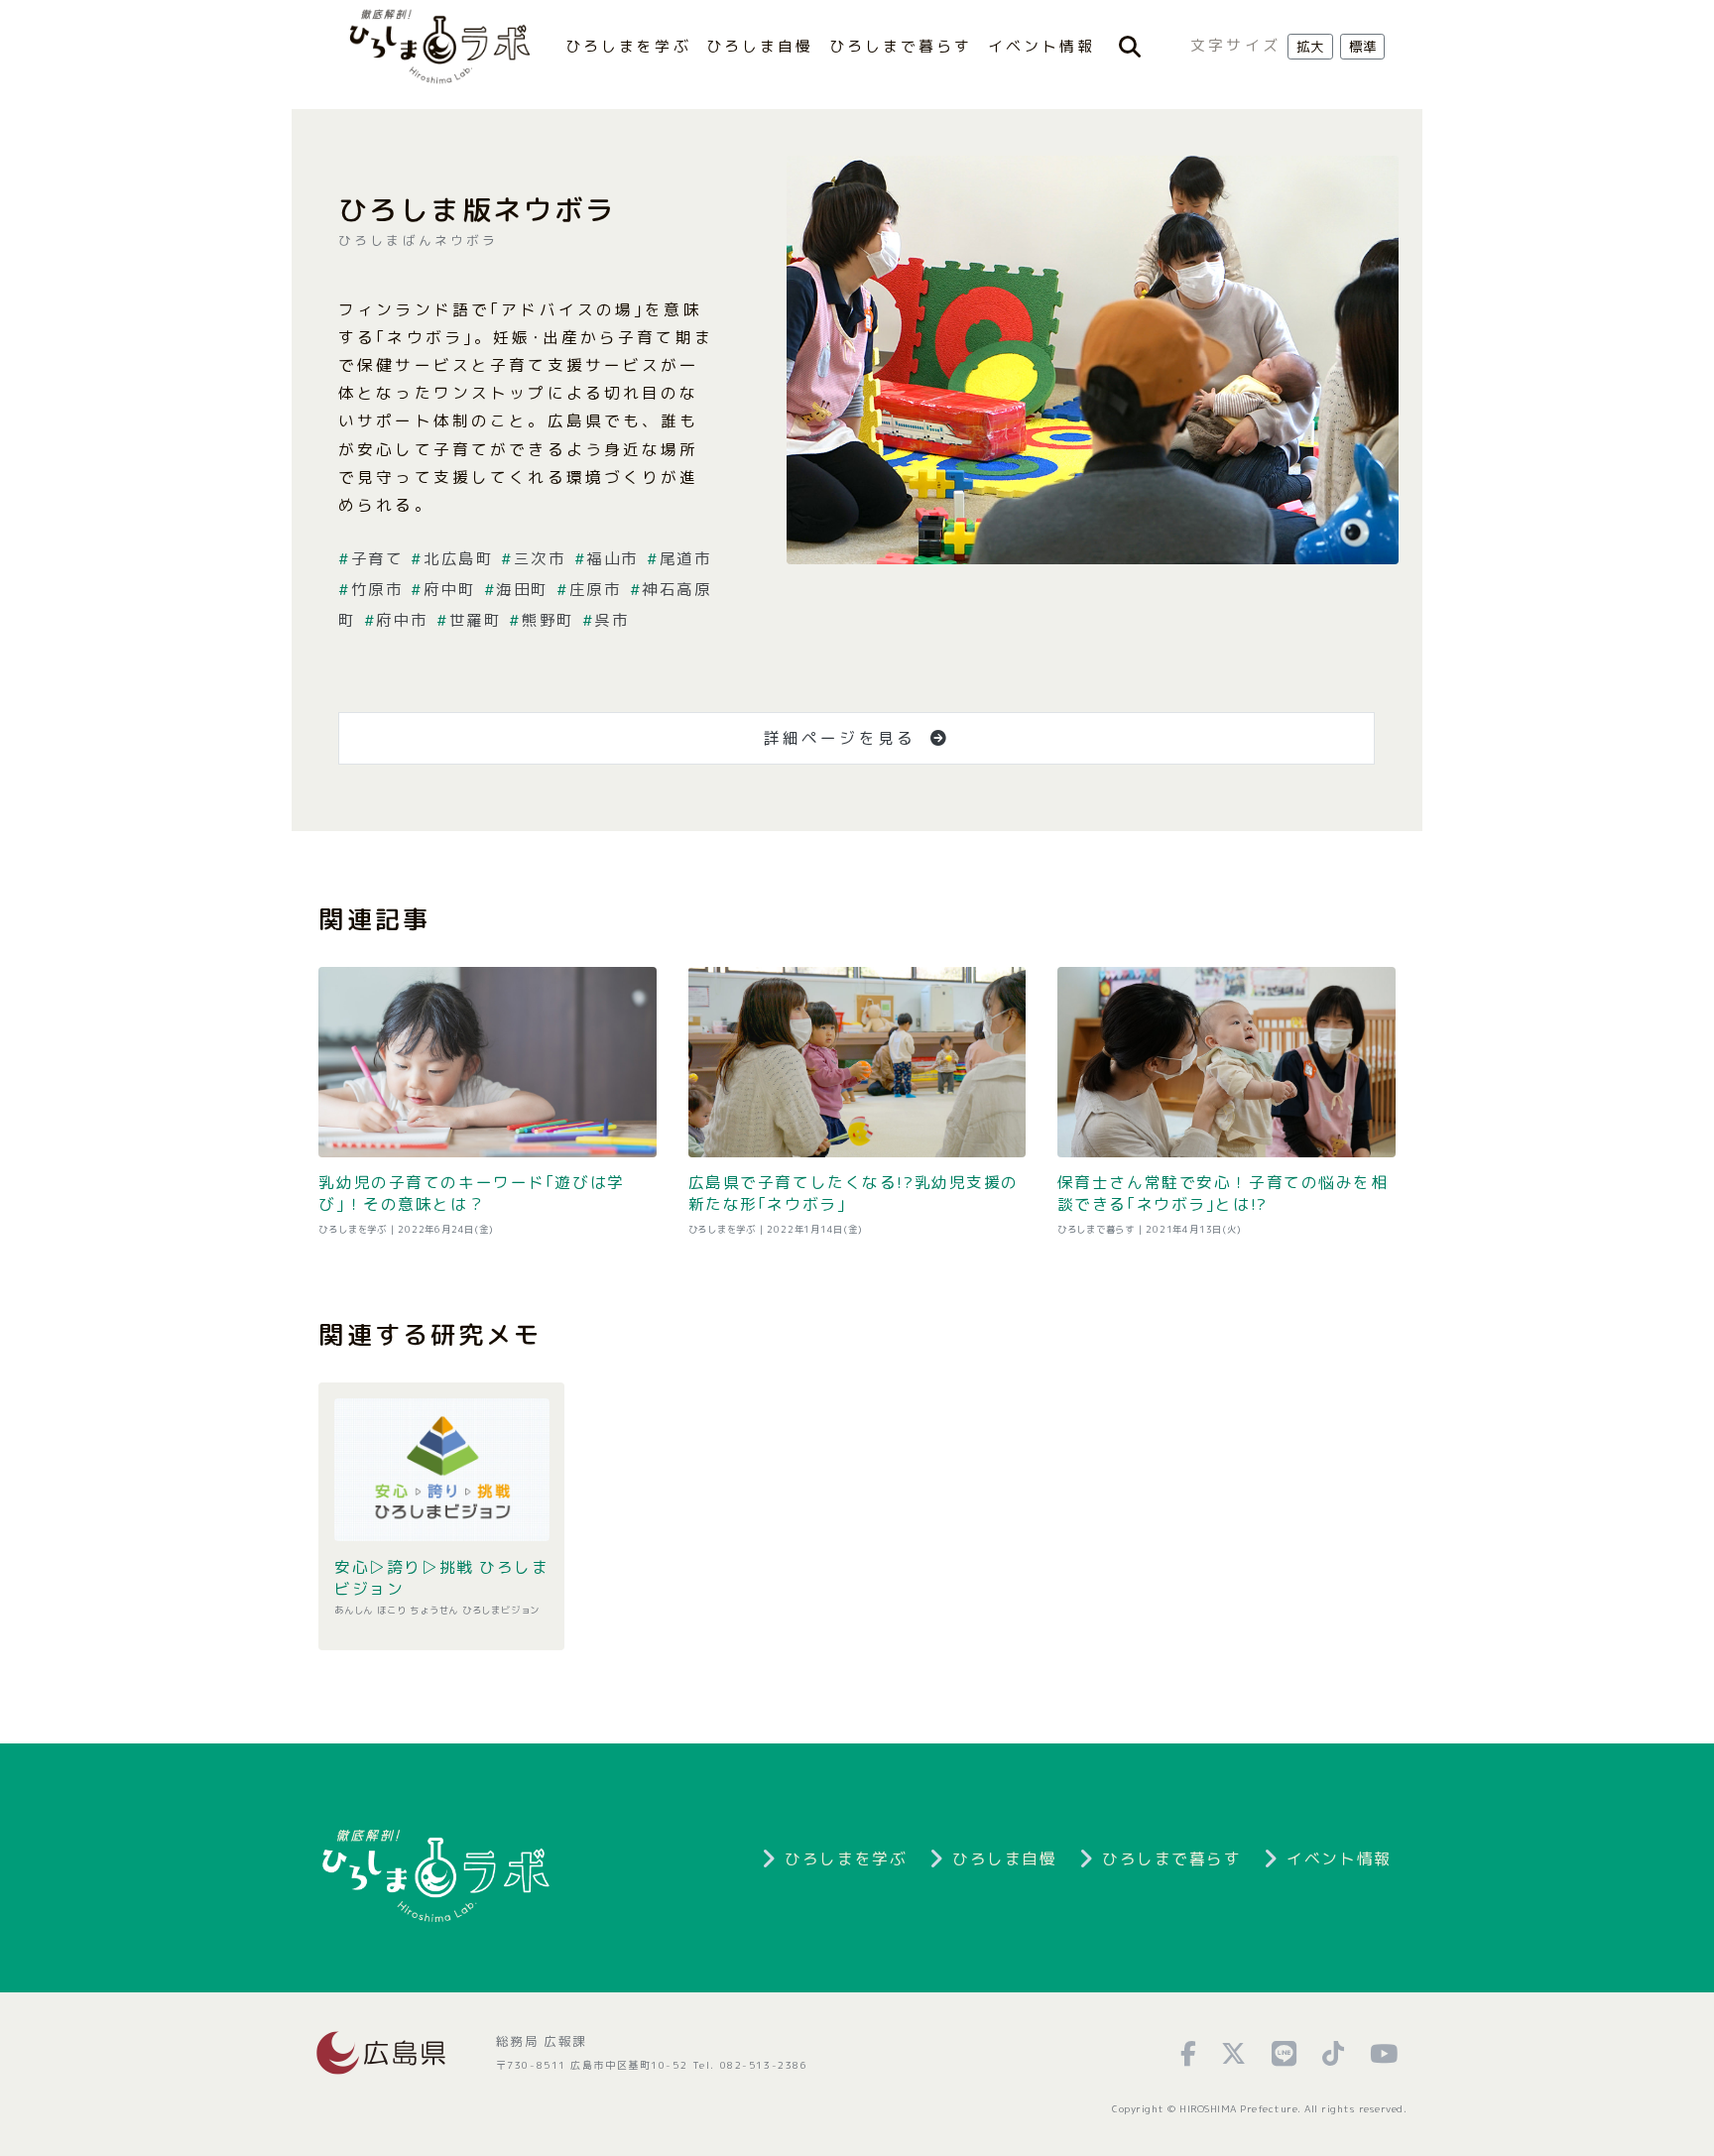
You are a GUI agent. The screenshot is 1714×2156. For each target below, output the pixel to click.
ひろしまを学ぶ (628, 46)
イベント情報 (1042, 46)
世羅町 (475, 620)
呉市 (612, 620)
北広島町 (458, 558)
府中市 (402, 620)
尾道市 (685, 558)
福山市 (612, 558)
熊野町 (548, 620)
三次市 (540, 558)
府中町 (449, 589)
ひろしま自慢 (760, 46)
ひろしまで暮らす (901, 46)
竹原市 (377, 589)
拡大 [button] (1310, 46)
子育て (377, 558)
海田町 (522, 589)
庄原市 (595, 589)
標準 (1363, 46)
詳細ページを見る (843, 738)
